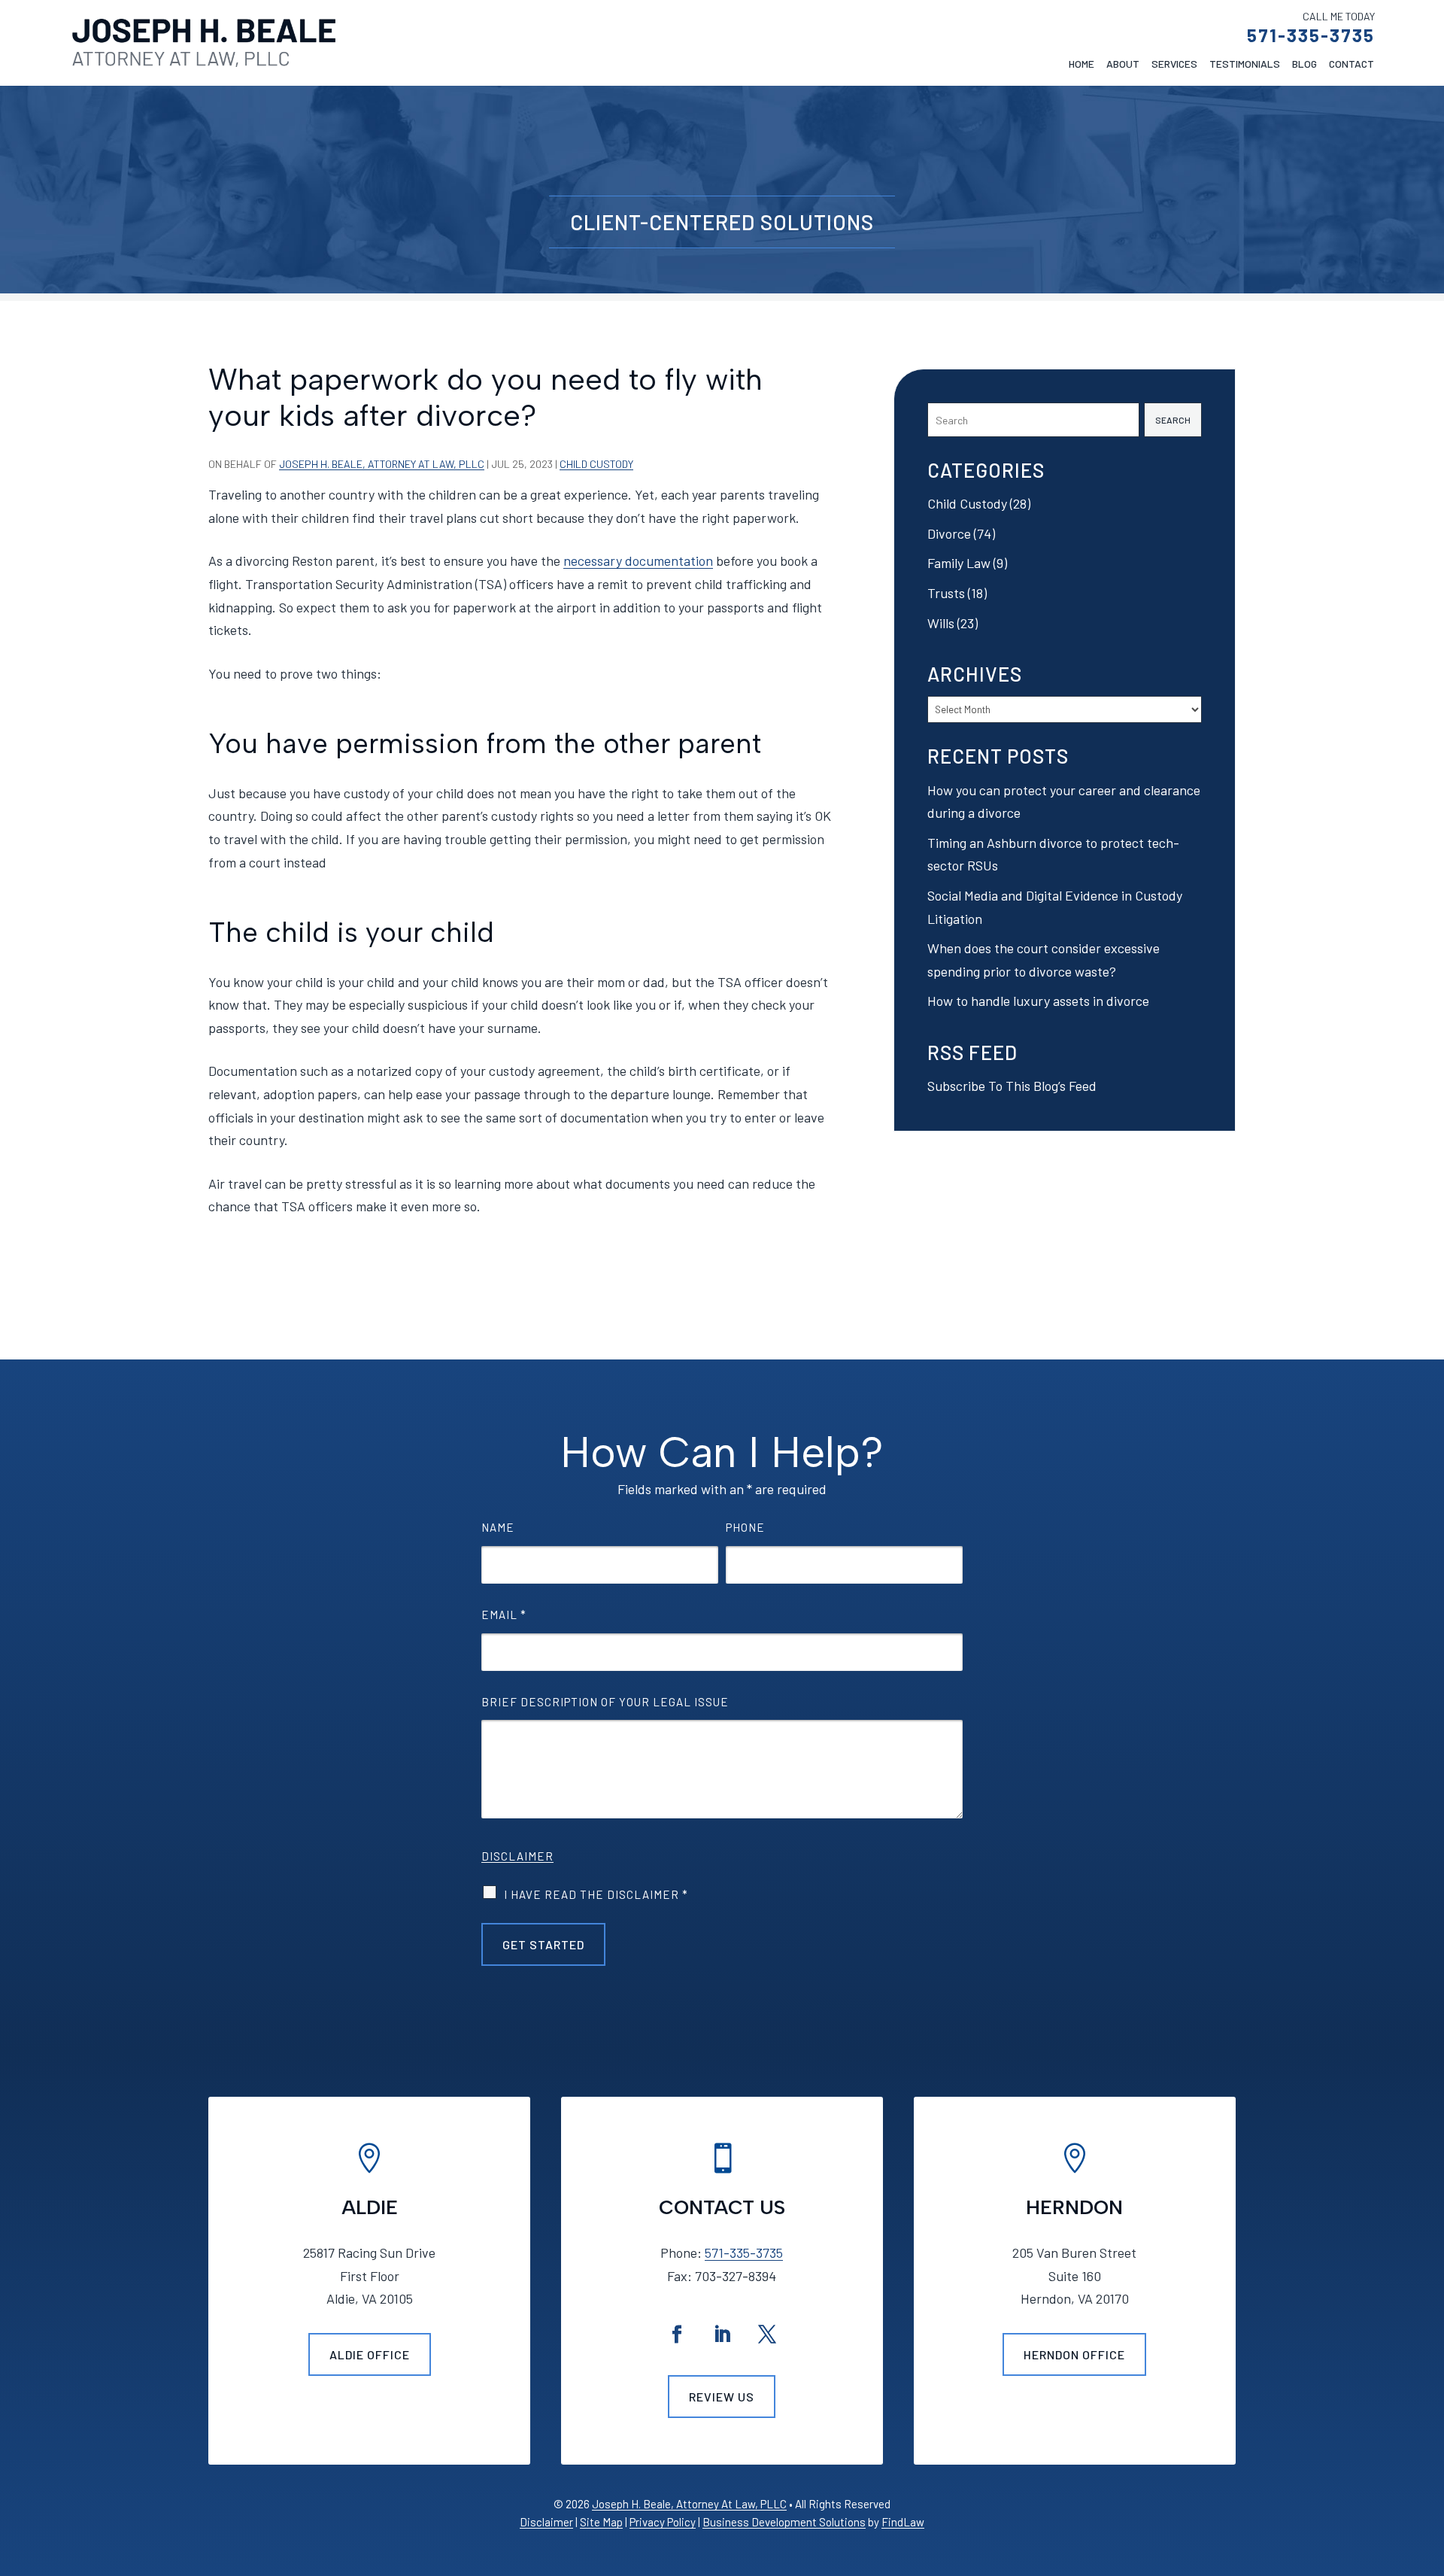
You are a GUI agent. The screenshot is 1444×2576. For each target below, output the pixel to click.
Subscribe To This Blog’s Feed (1012, 1086)
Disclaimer (517, 1856)
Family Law (959, 563)
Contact (1351, 64)
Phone (745, 1527)
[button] (1429, 2467)
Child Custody (596, 464)
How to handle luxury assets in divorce (1038, 1001)
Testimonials (1245, 64)
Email (504, 1615)
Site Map (601, 2522)
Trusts (946, 593)
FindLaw (903, 2522)
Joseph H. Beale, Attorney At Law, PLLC (382, 464)
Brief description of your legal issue (605, 1702)
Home (1081, 64)
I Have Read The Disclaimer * (596, 1894)
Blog (1304, 64)
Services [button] (1174, 64)
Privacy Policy (663, 2522)
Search (1173, 420)
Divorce (949, 533)
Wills (941, 623)
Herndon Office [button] (1074, 2354)
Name (498, 1527)
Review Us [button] (722, 2397)
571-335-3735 (1311, 35)
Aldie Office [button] (370, 2354)
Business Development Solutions (784, 2522)
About (1123, 64)
